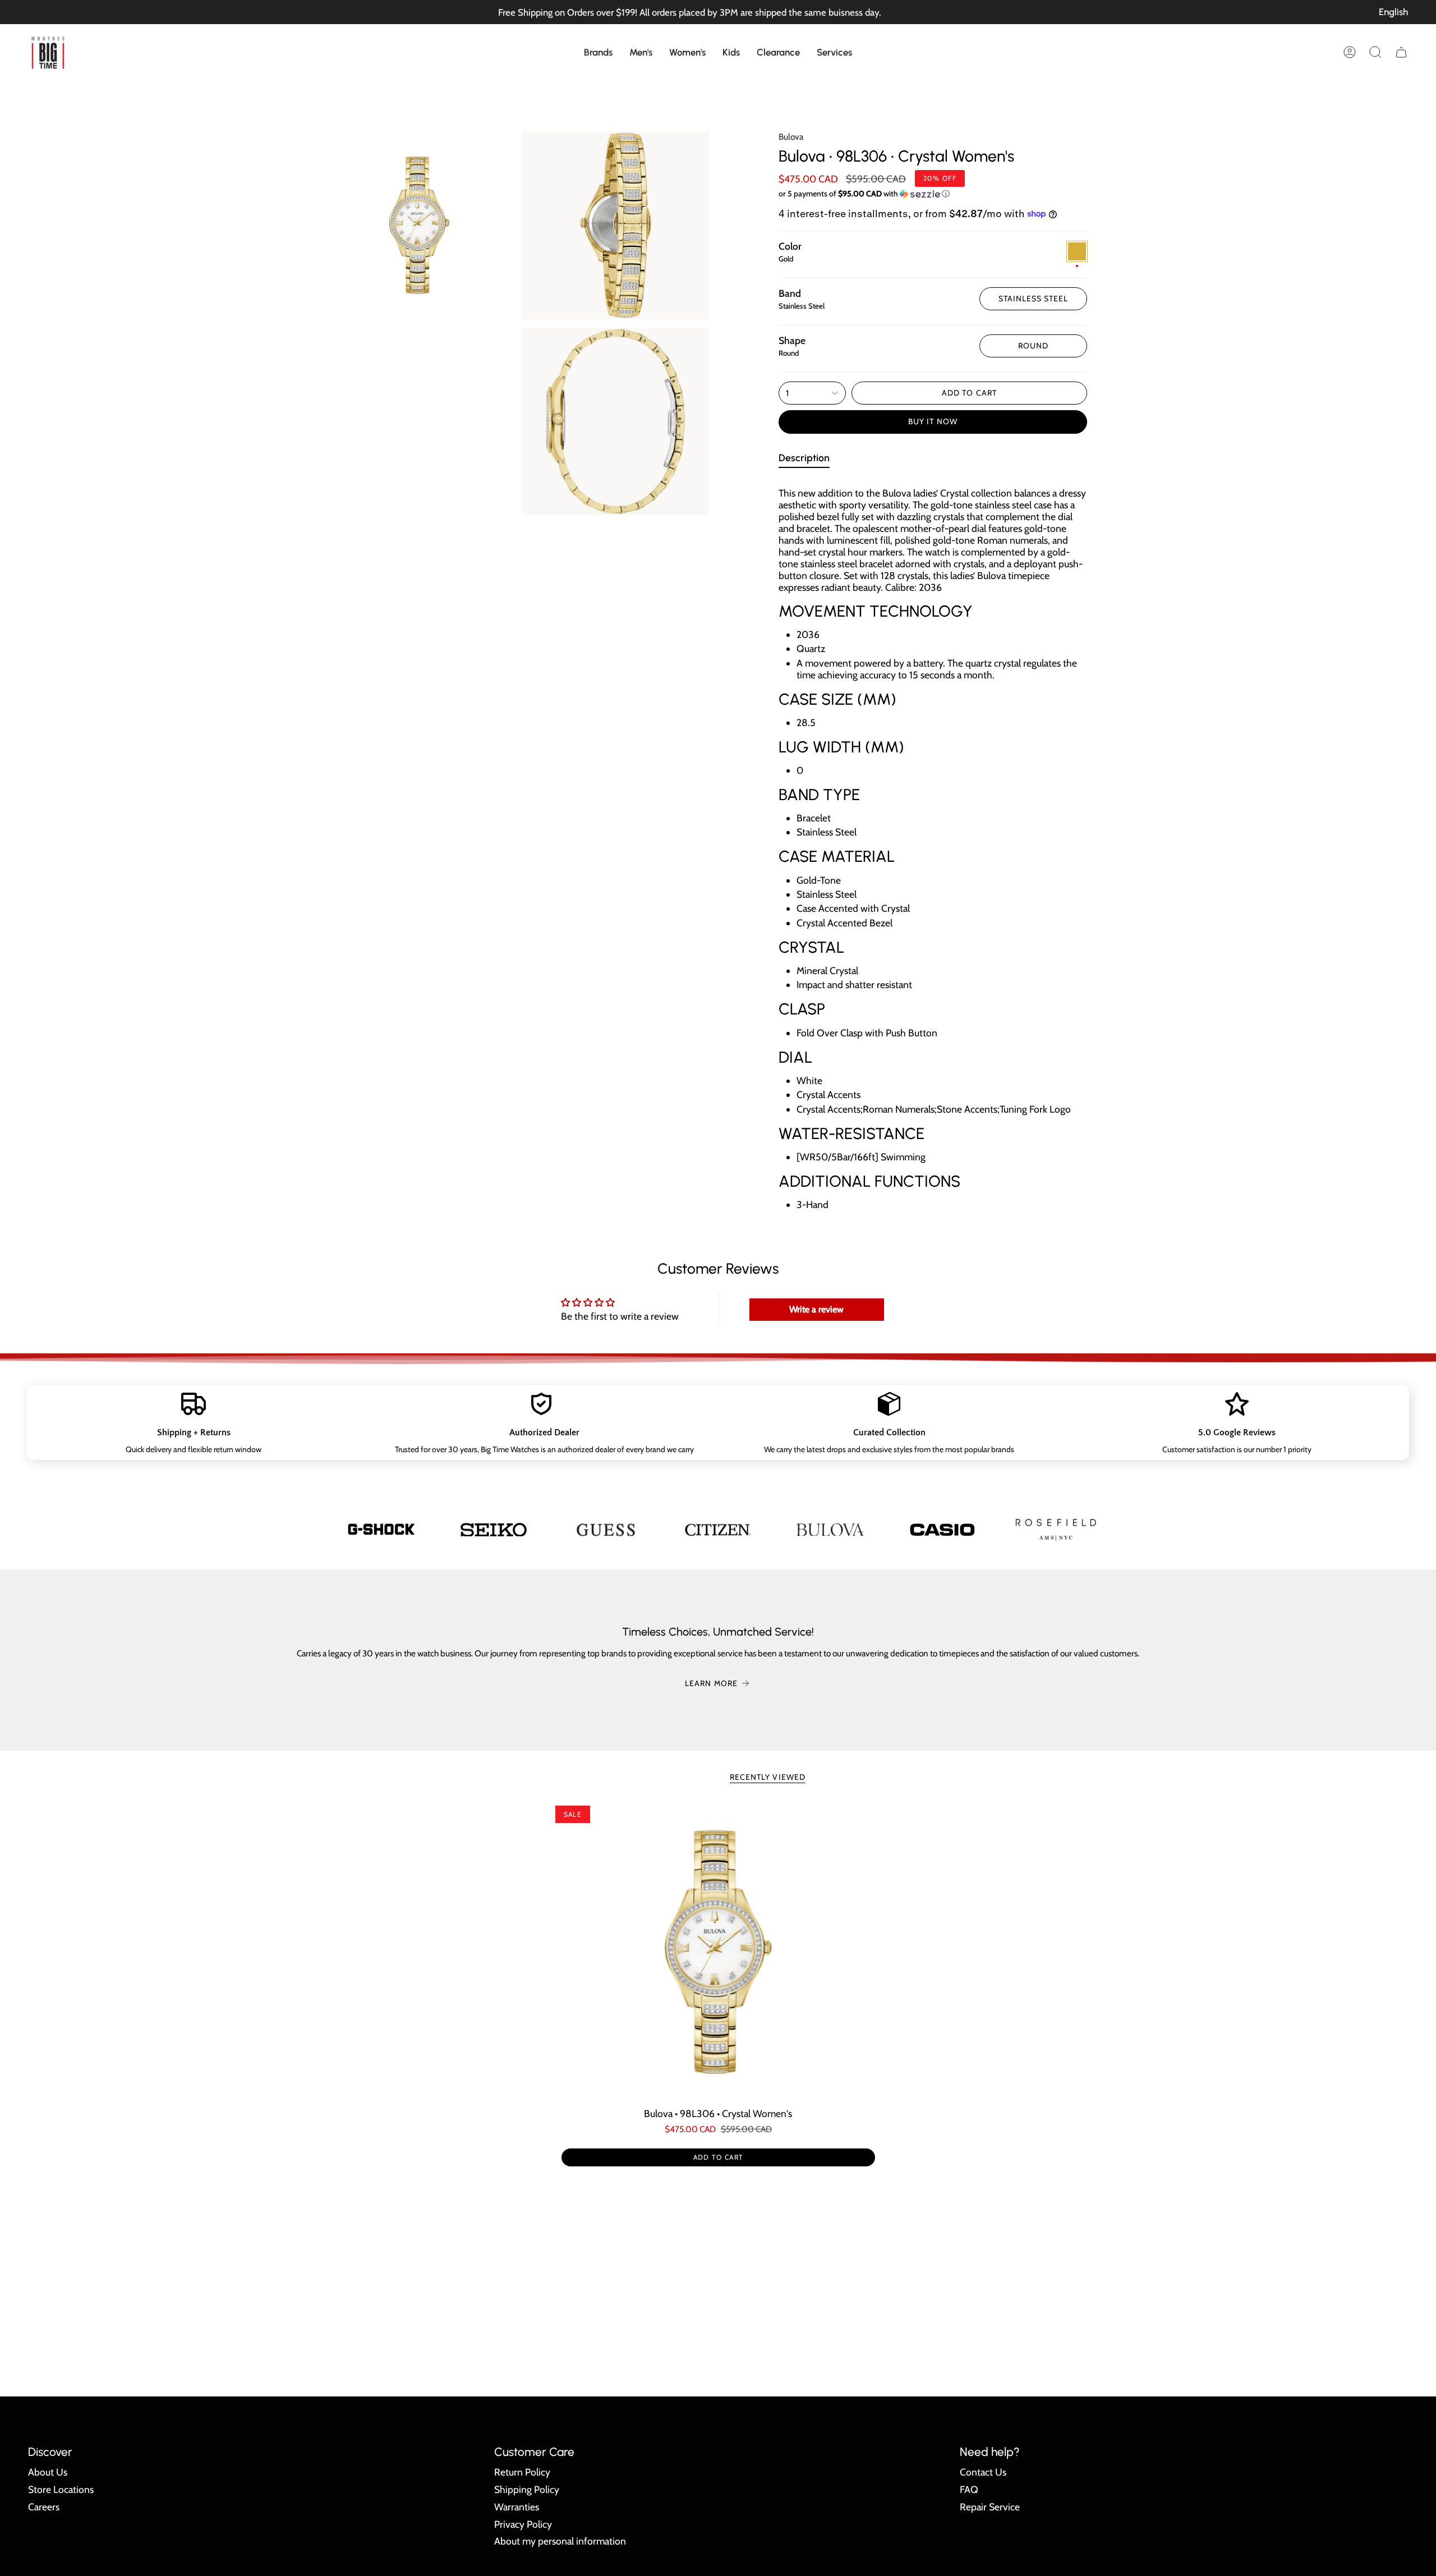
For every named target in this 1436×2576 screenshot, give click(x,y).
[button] (598, 52)
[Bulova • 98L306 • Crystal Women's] (718, 1952)
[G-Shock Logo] (381, 1529)
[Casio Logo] (942, 1530)
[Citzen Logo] (718, 1529)
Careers (44, 2507)
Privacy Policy (523, 2524)
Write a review (816, 1309)
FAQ (969, 2489)
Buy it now (933, 421)
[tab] (804, 460)
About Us (48, 2472)
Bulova (791, 137)
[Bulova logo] (830, 1530)
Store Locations (61, 2489)
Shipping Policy (527, 2489)
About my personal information (560, 2541)
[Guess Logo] (606, 1530)
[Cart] (1401, 52)
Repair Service (990, 2507)
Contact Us (983, 2472)
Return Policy (522, 2472)
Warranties (517, 2507)
